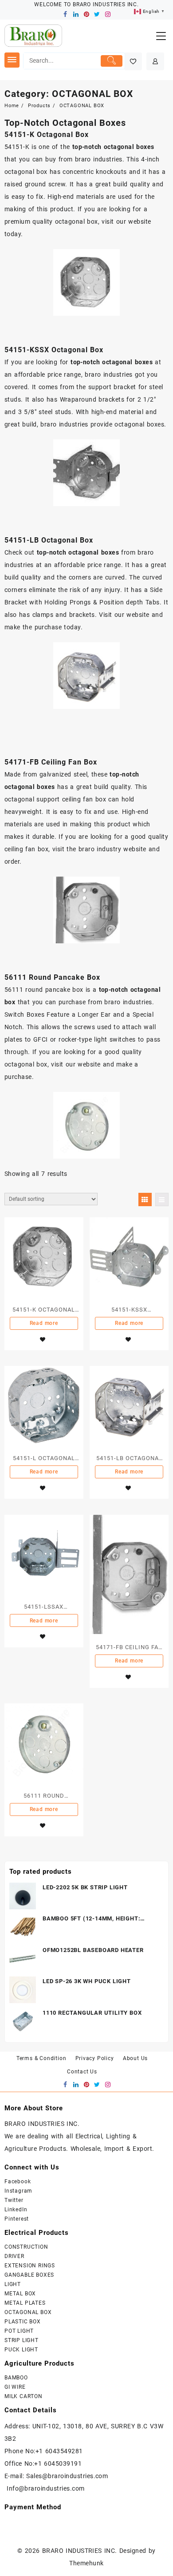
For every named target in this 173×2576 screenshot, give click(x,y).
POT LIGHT (19, 2331)
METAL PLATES (25, 2303)
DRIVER (14, 2256)
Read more (44, 1323)
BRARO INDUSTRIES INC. (80, 2551)
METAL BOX (20, 2294)
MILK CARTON (24, 2396)
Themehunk (86, 2563)
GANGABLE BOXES (29, 2275)
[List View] (162, 1199)
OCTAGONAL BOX (28, 2312)
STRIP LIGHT (22, 2340)
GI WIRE (15, 2387)
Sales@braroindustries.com (68, 2476)
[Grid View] (145, 1199)
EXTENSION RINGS (30, 2266)
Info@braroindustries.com (46, 2488)
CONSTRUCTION (26, 2247)
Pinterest (17, 2219)
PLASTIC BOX (23, 2322)
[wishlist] (43, 1340)
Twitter (14, 2200)
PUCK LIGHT (21, 2350)
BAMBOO (16, 2378)
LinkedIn (16, 2210)
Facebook (18, 2182)
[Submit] (112, 61)
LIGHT (13, 2284)
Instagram (18, 2191)
